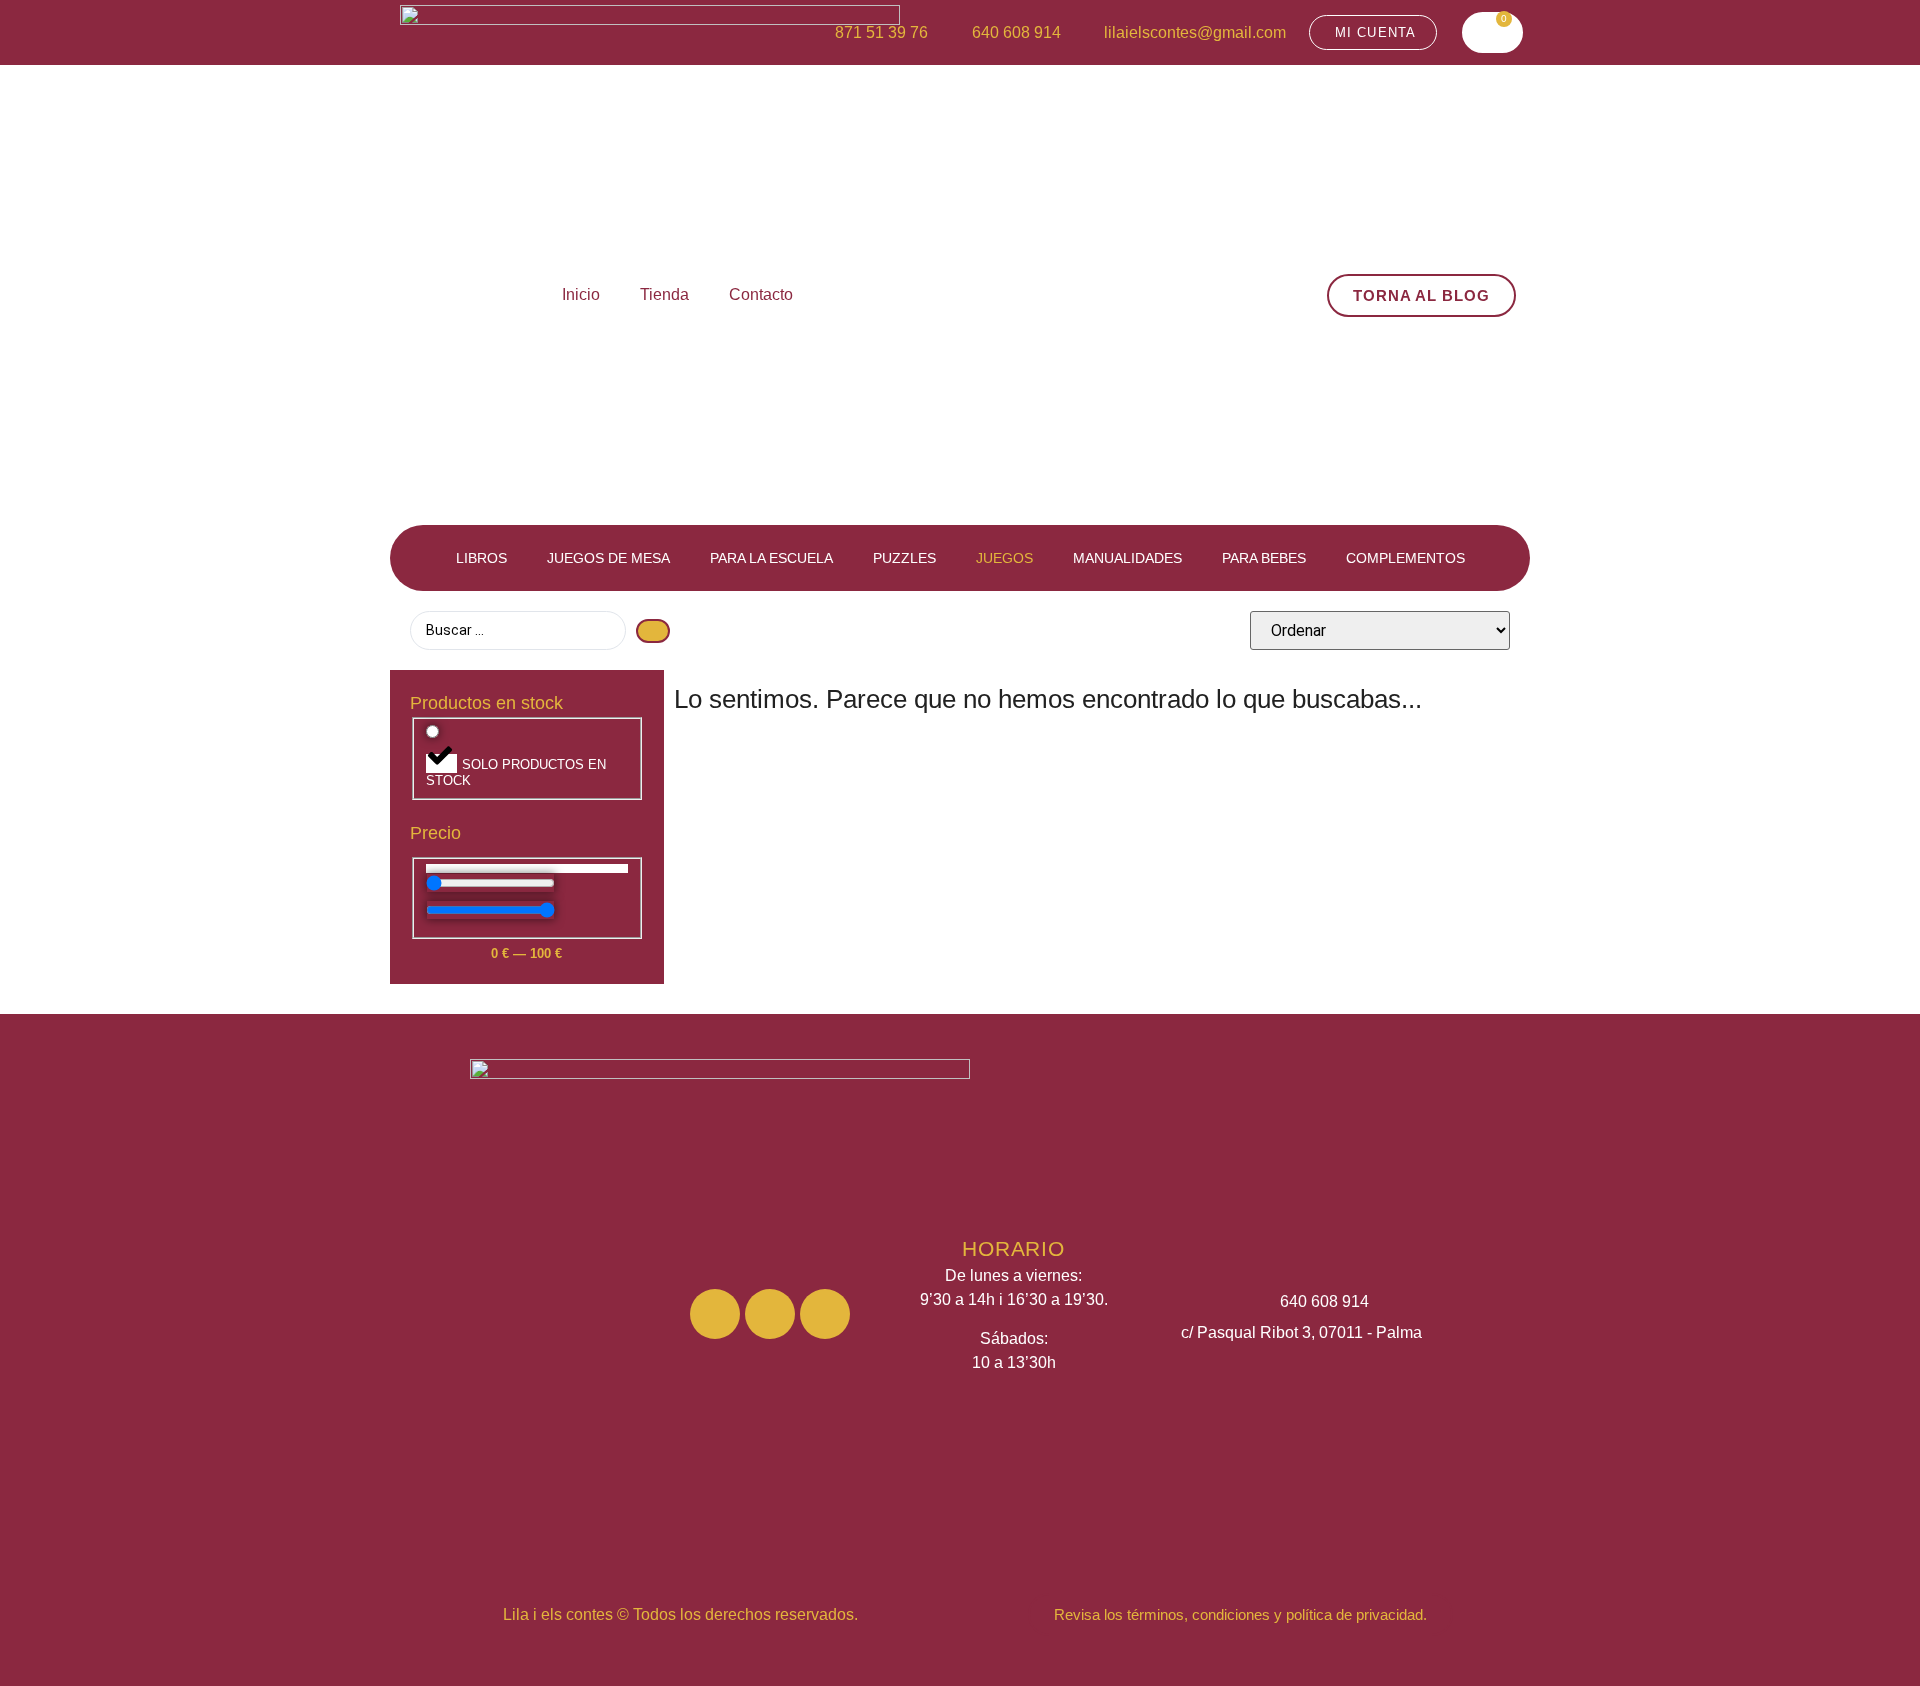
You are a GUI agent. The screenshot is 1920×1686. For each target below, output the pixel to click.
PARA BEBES (1264, 558)
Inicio (581, 294)
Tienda (664, 294)
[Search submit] (653, 631)
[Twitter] (825, 1314)
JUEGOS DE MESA (608, 558)
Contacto (761, 294)
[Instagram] (715, 1314)
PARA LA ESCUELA (771, 558)
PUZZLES (904, 558)
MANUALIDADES (1127, 558)
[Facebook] (770, 1314)
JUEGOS (1004, 558)
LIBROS (481, 558)
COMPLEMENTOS (1405, 558)
